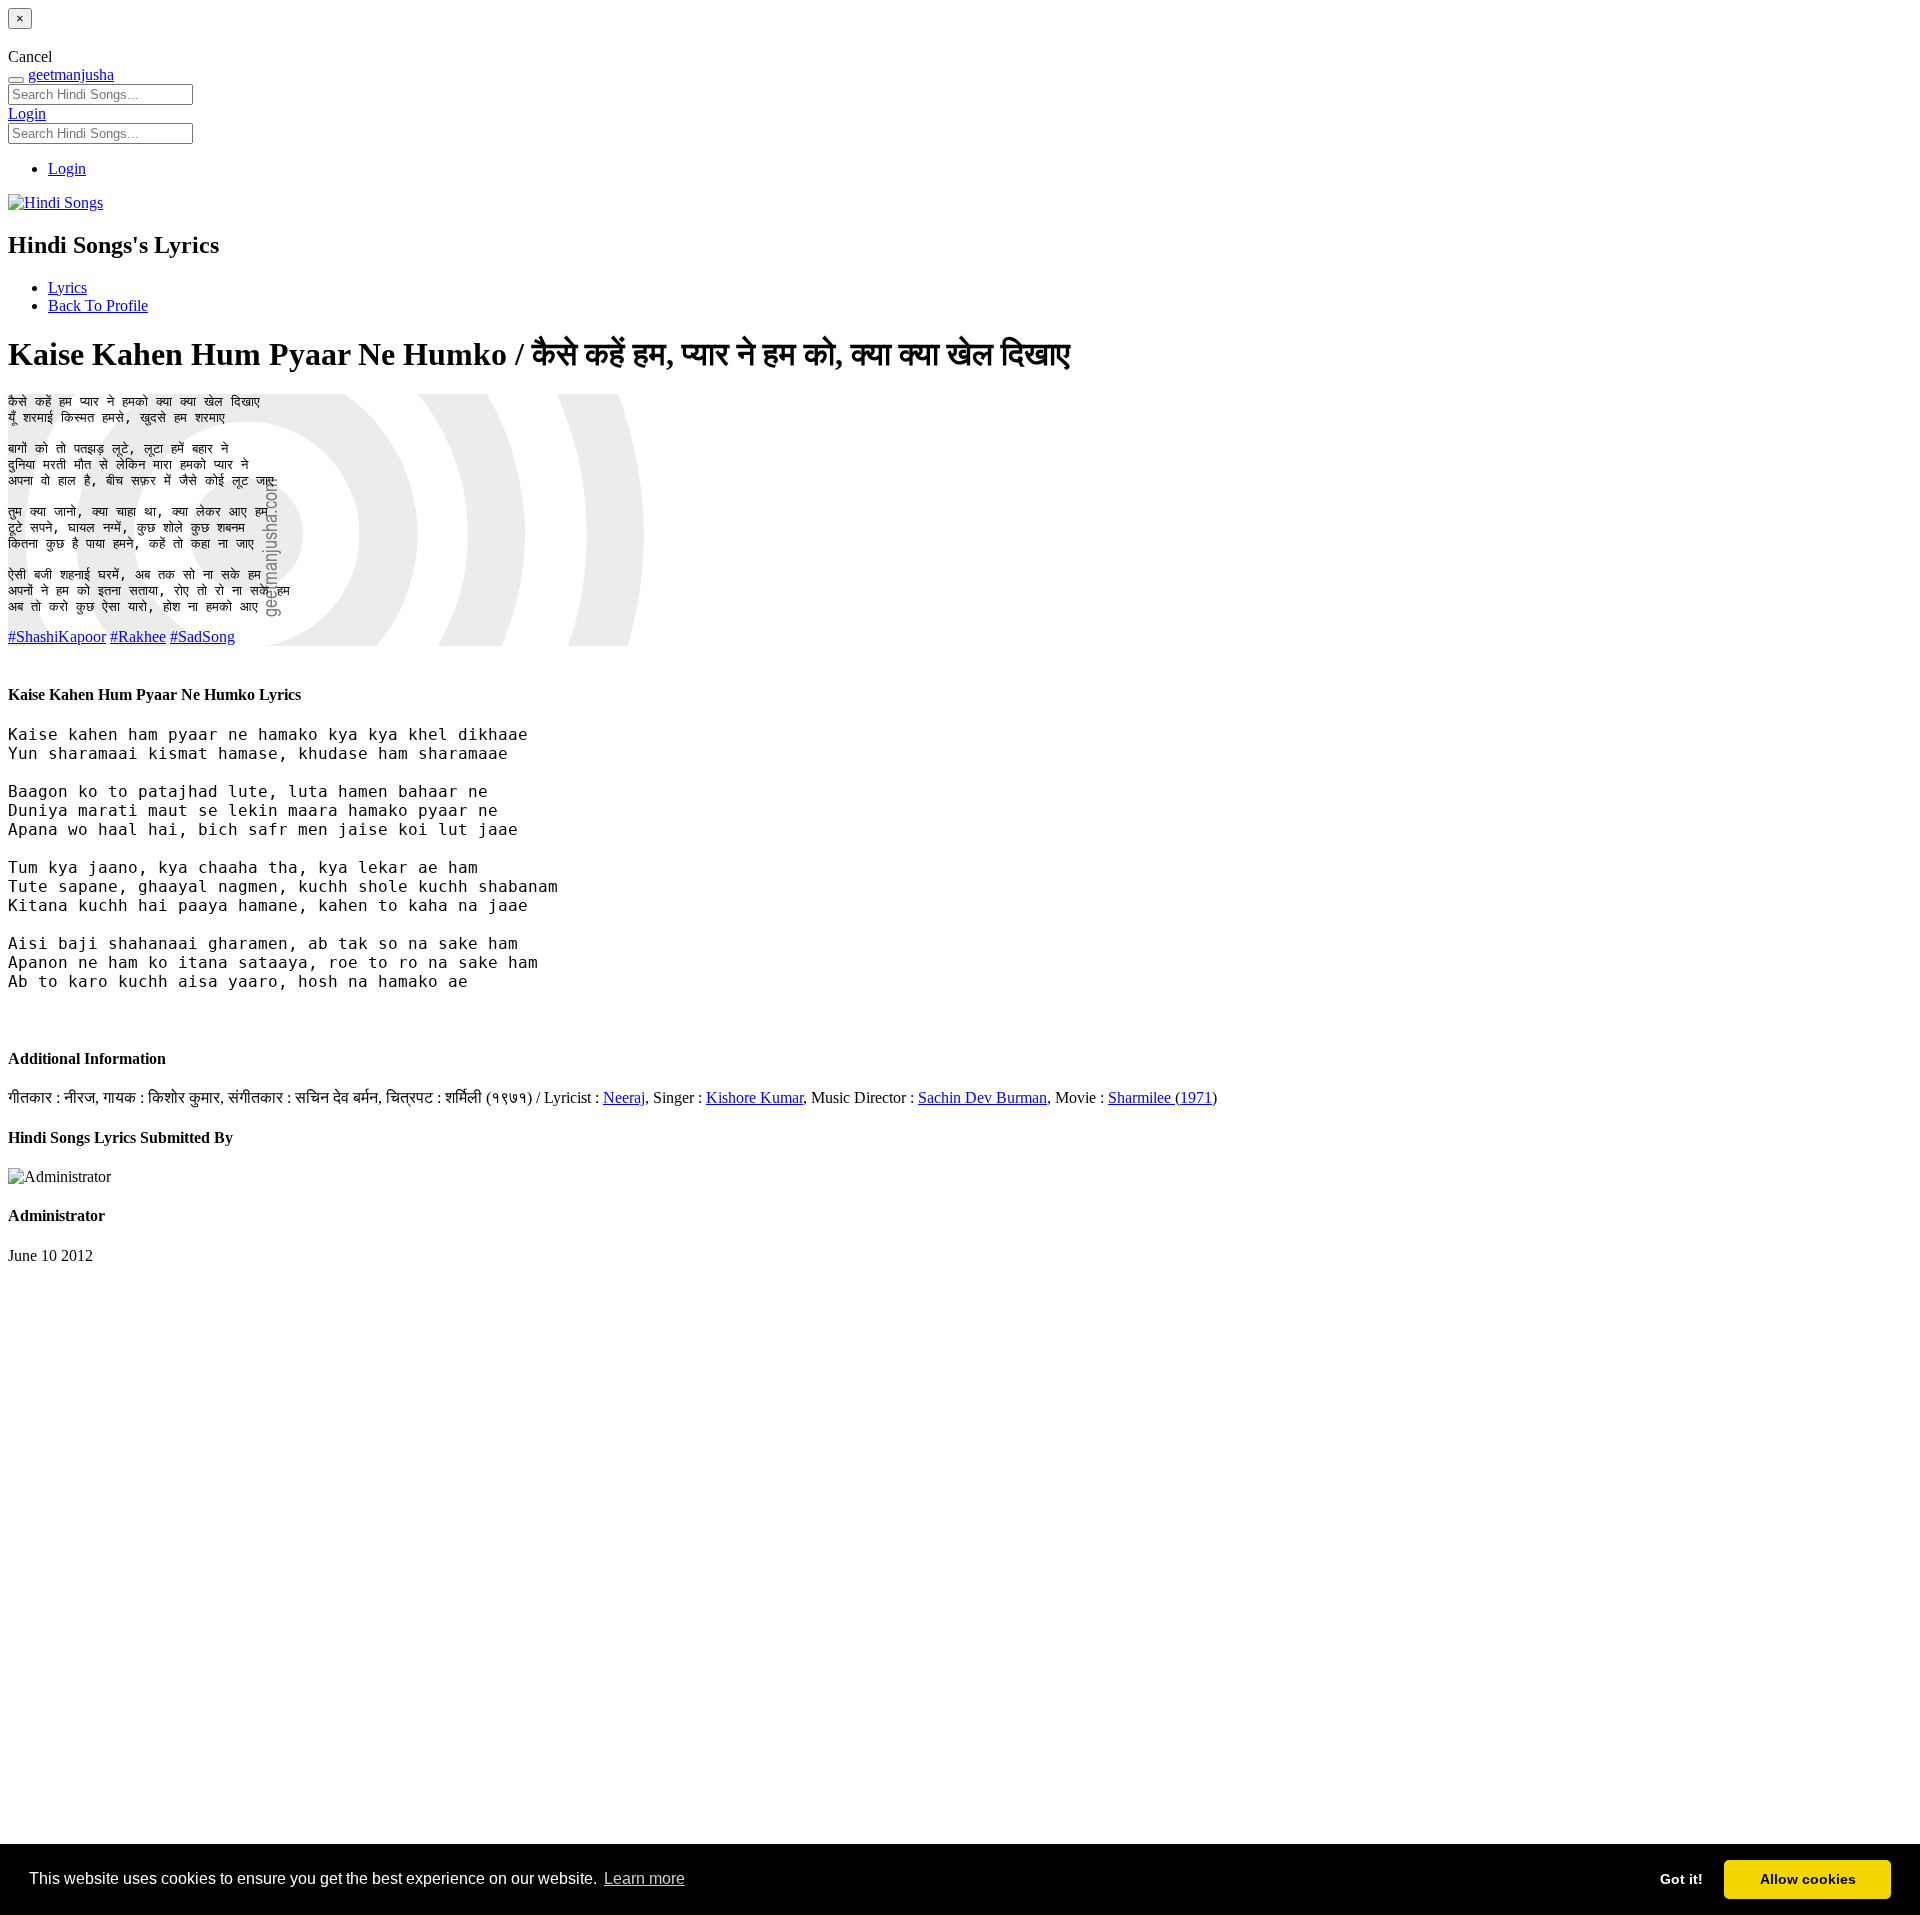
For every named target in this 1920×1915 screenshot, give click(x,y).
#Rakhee (138, 636)
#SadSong (202, 636)
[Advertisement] (608, 1565)
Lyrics (67, 287)
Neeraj (624, 1097)
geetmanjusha (71, 74)
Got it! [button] (1681, 1879)
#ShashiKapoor (57, 636)
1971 (1196, 1097)
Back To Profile (98, 305)
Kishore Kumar (754, 1097)
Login (27, 113)
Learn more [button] (644, 1878)
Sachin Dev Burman (982, 1097)
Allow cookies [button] (1808, 1879)
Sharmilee (1141, 1097)
